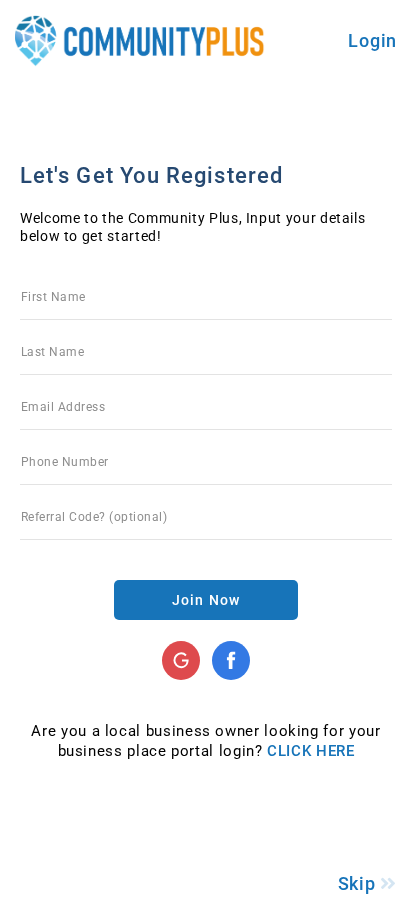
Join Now (206, 600)
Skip (359, 883)
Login (372, 40)
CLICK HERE (310, 751)
